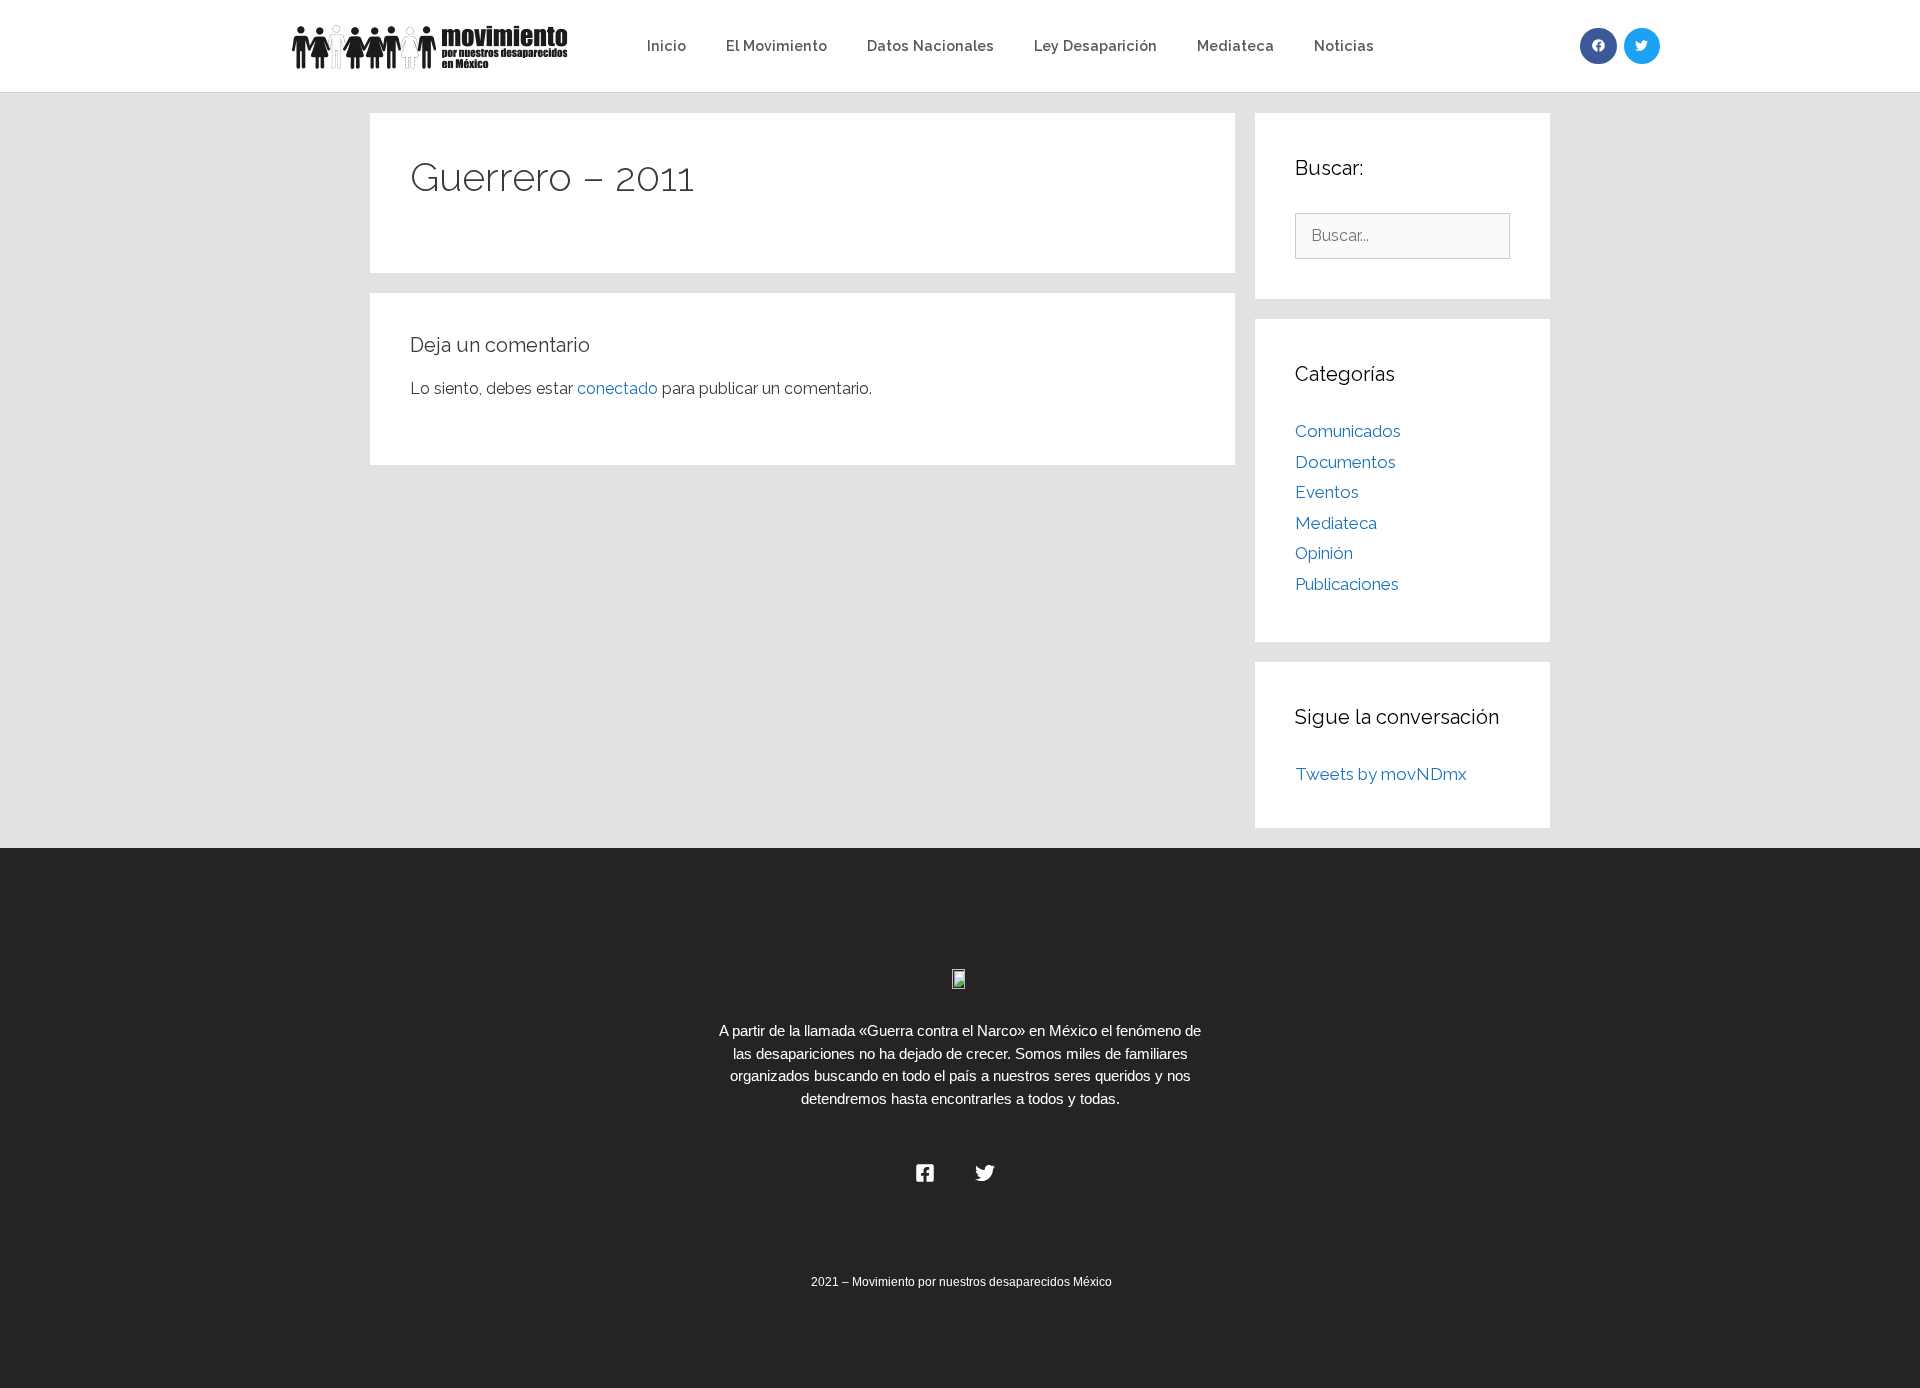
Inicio (666, 45)
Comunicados (1348, 431)
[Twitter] (1642, 46)
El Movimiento (776, 45)
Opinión (1324, 553)
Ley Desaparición (1095, 45)
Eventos (1327, 492)
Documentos (1345, 462)
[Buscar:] (1402, 235)
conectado (617, 388)
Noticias (1344, 45)
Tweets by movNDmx (1381, 774)
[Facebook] (1598, 46)
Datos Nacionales (930, 45)
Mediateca (1235, 45)
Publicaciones (1347, 584)
